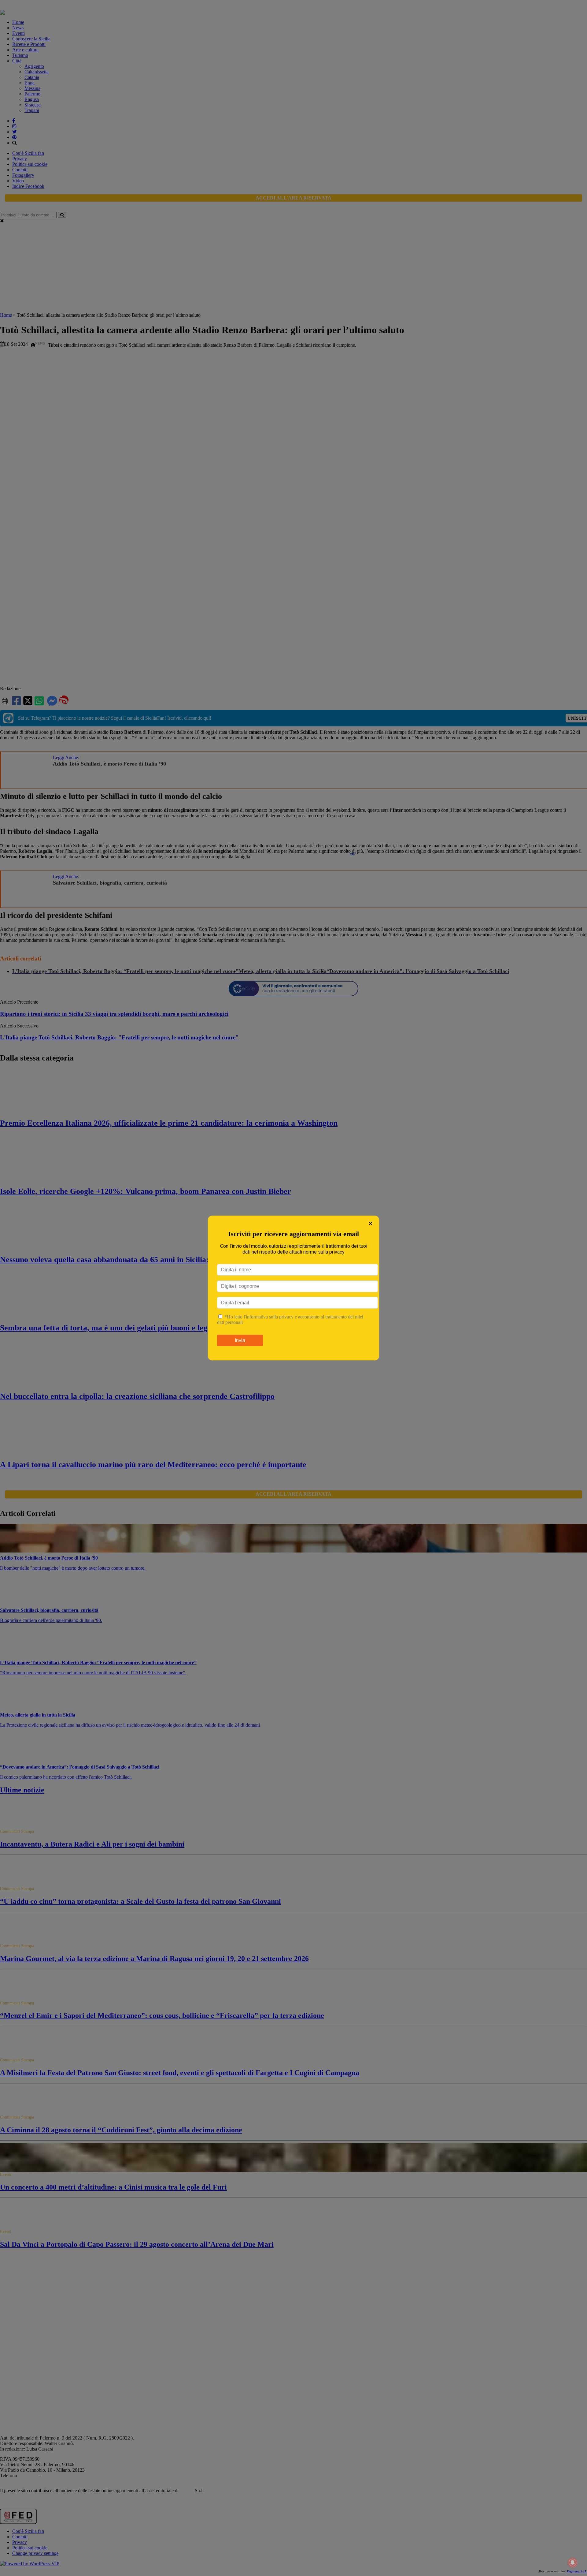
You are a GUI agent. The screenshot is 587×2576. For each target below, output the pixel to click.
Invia (240, 1340)
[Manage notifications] (573, 2563)
